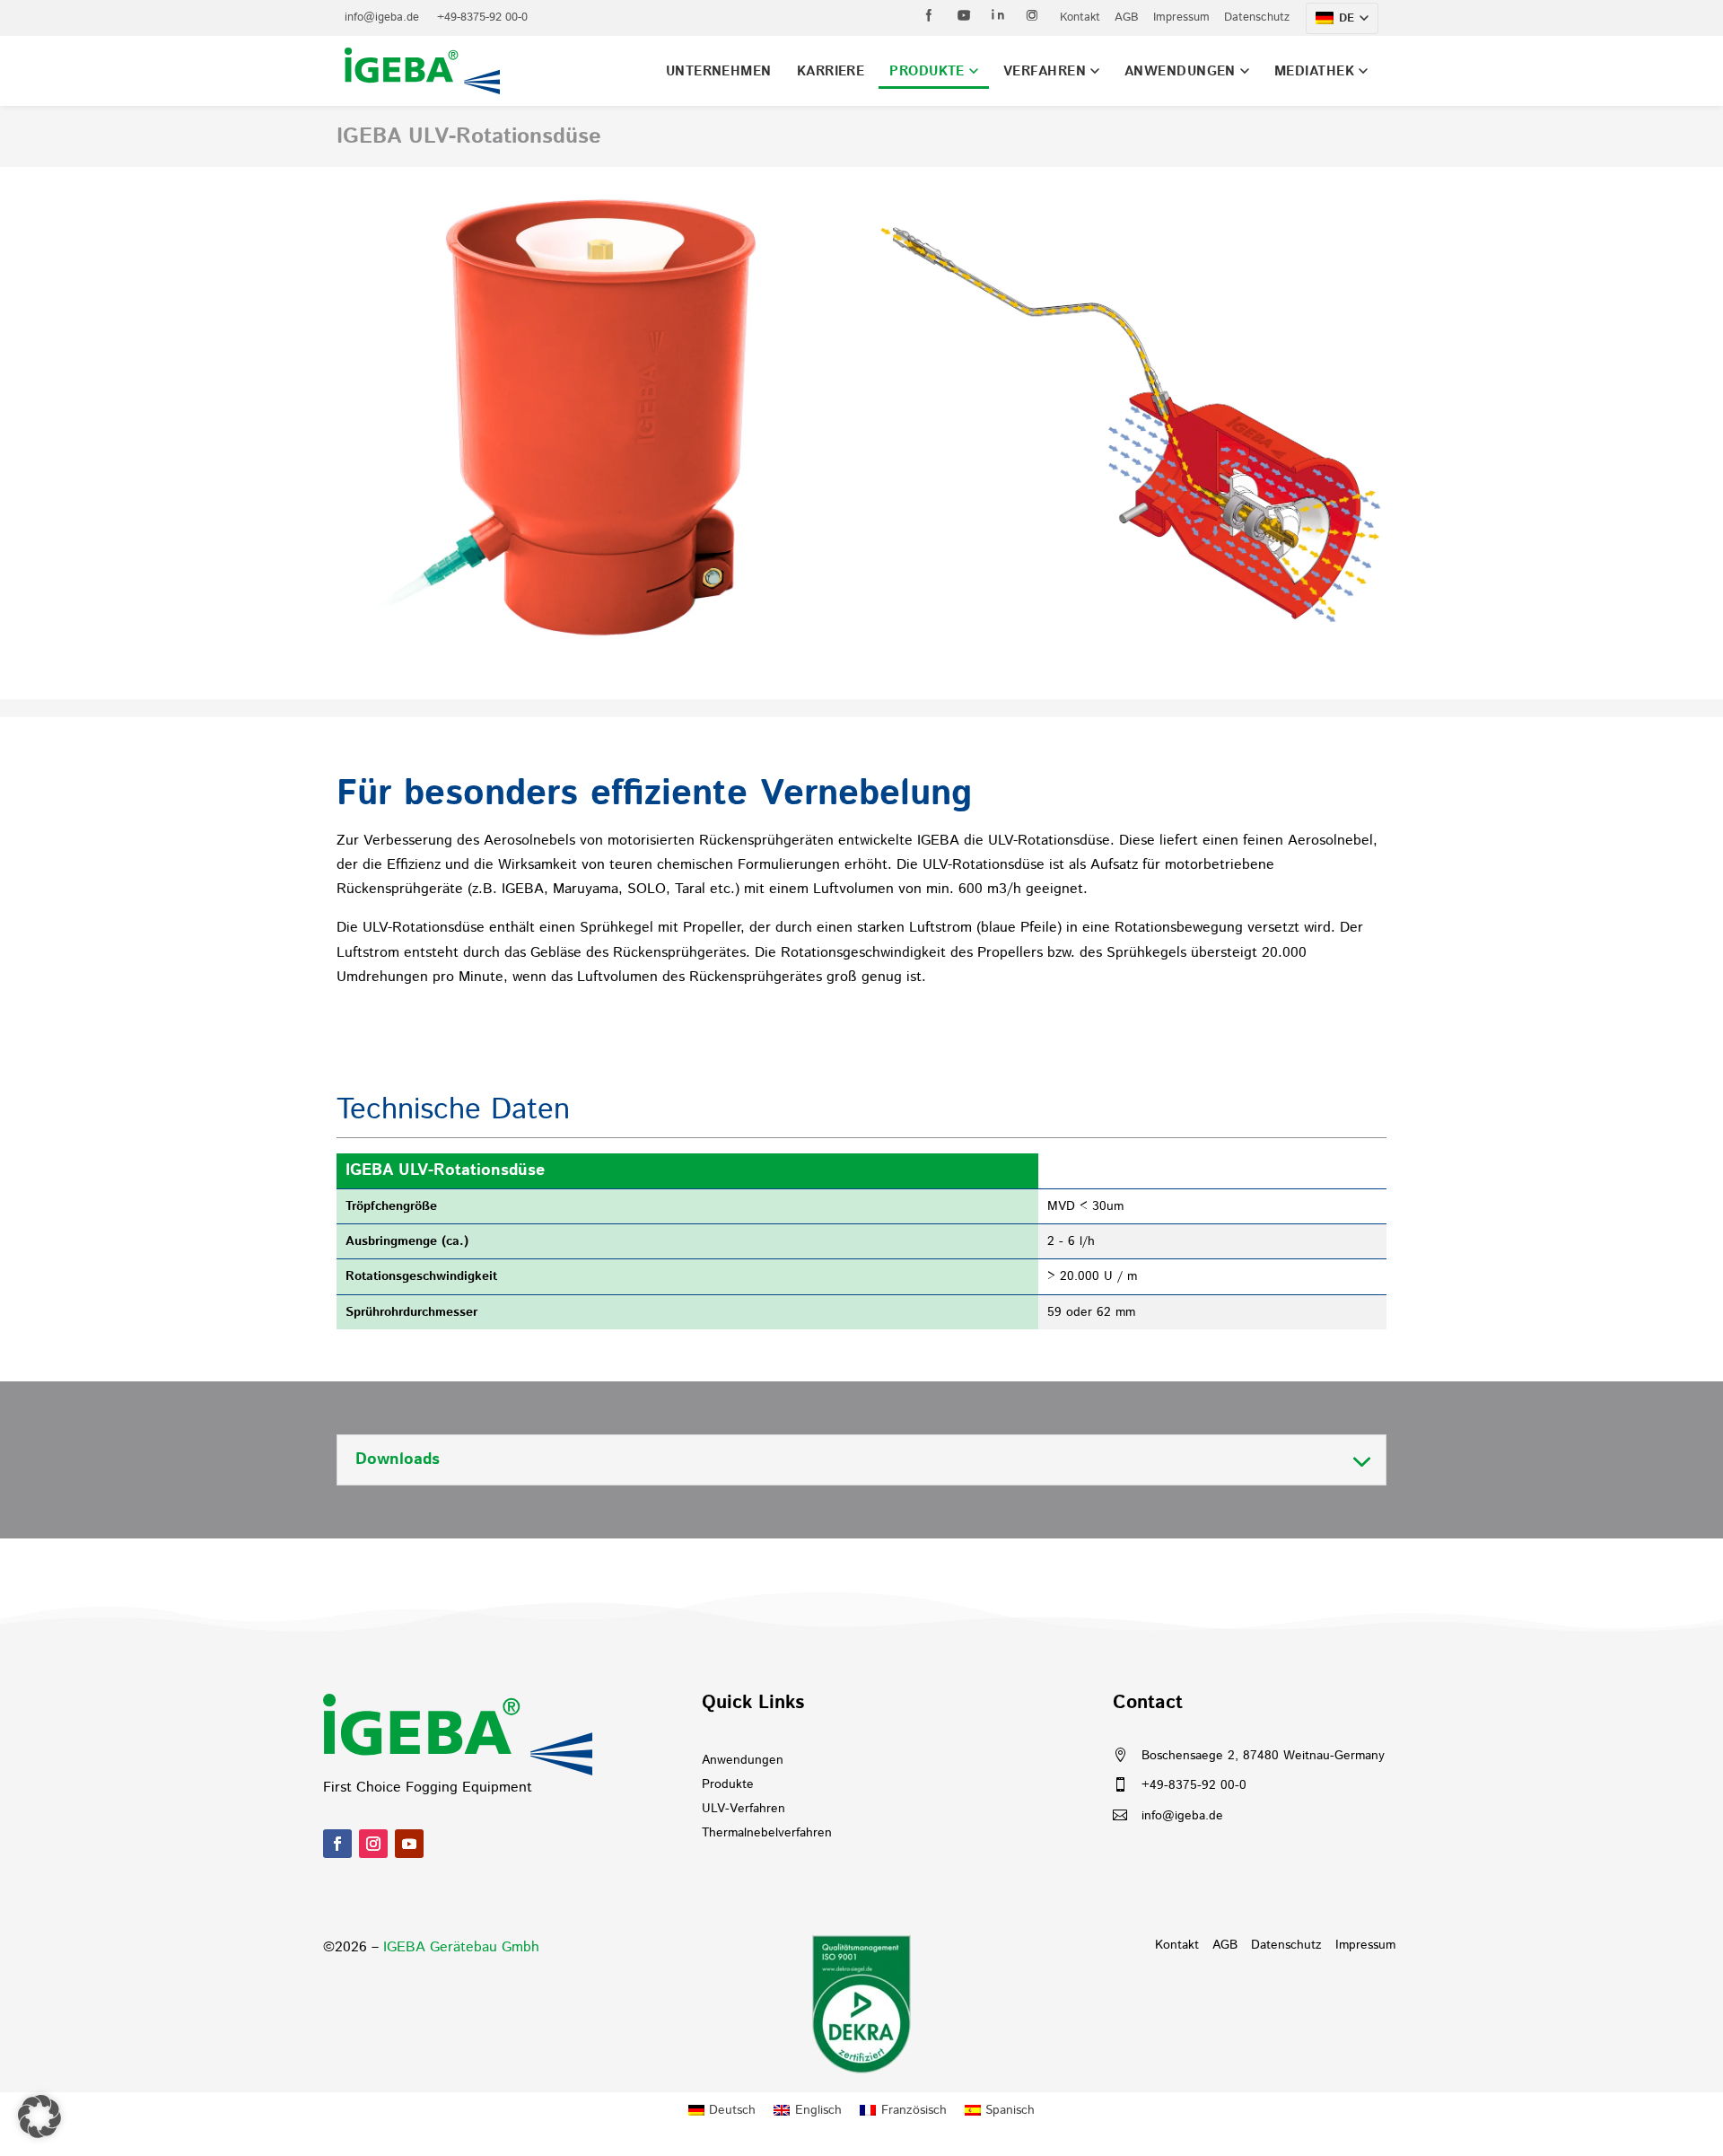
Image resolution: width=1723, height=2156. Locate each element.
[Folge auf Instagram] (373, 1844)
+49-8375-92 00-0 (482, 18)
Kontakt (1080, 18)
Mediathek (1314, 71)
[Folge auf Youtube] (409, 1844)
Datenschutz (1257, 18)
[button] (39, 2117)
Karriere (831, 71)
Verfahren (1045, 71)
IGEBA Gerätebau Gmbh (461, 1947)
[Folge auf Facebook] (337, 1844)
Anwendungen (1180, 71)
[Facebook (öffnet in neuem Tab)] (930, 15)
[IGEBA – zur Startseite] (422, 71)
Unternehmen (719, 71)
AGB (1127, 18)
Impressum (1181, 18)
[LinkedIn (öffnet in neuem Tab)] (998, 15)
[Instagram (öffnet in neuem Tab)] (1032, 15)
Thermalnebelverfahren (767, 1833)
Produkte (927, 71)
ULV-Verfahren (743, 1809)
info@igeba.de (382, 18)
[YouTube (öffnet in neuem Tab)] (964, 15)
